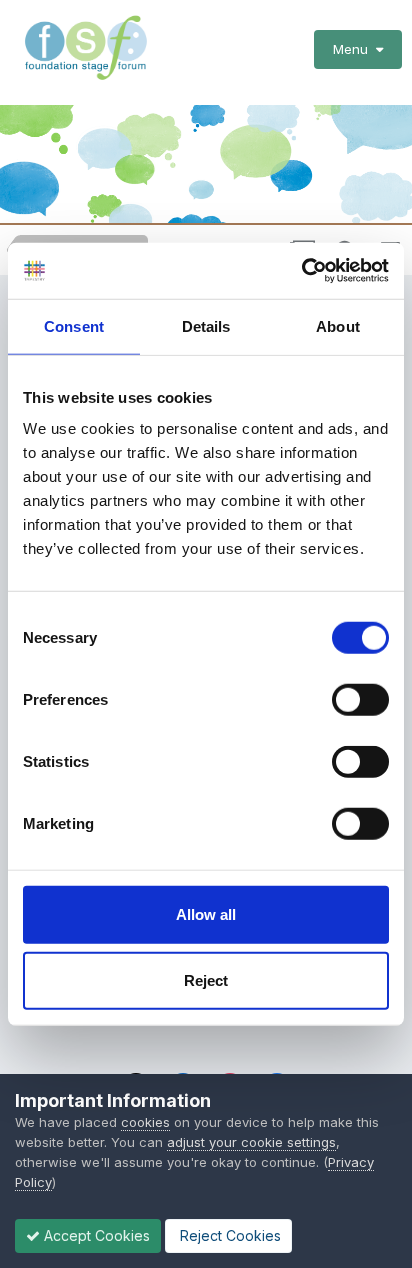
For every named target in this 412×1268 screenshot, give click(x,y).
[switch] (360, 700)
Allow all (206, 914)
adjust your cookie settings (251, 1142)
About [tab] (338, 325)
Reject (206, 979)
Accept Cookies (95, 1235)
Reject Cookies (228, 1235)
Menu (354, 49)
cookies (145, 1122)
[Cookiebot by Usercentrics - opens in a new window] (301, 271)
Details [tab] (206, 325)
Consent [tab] (74, 325)
